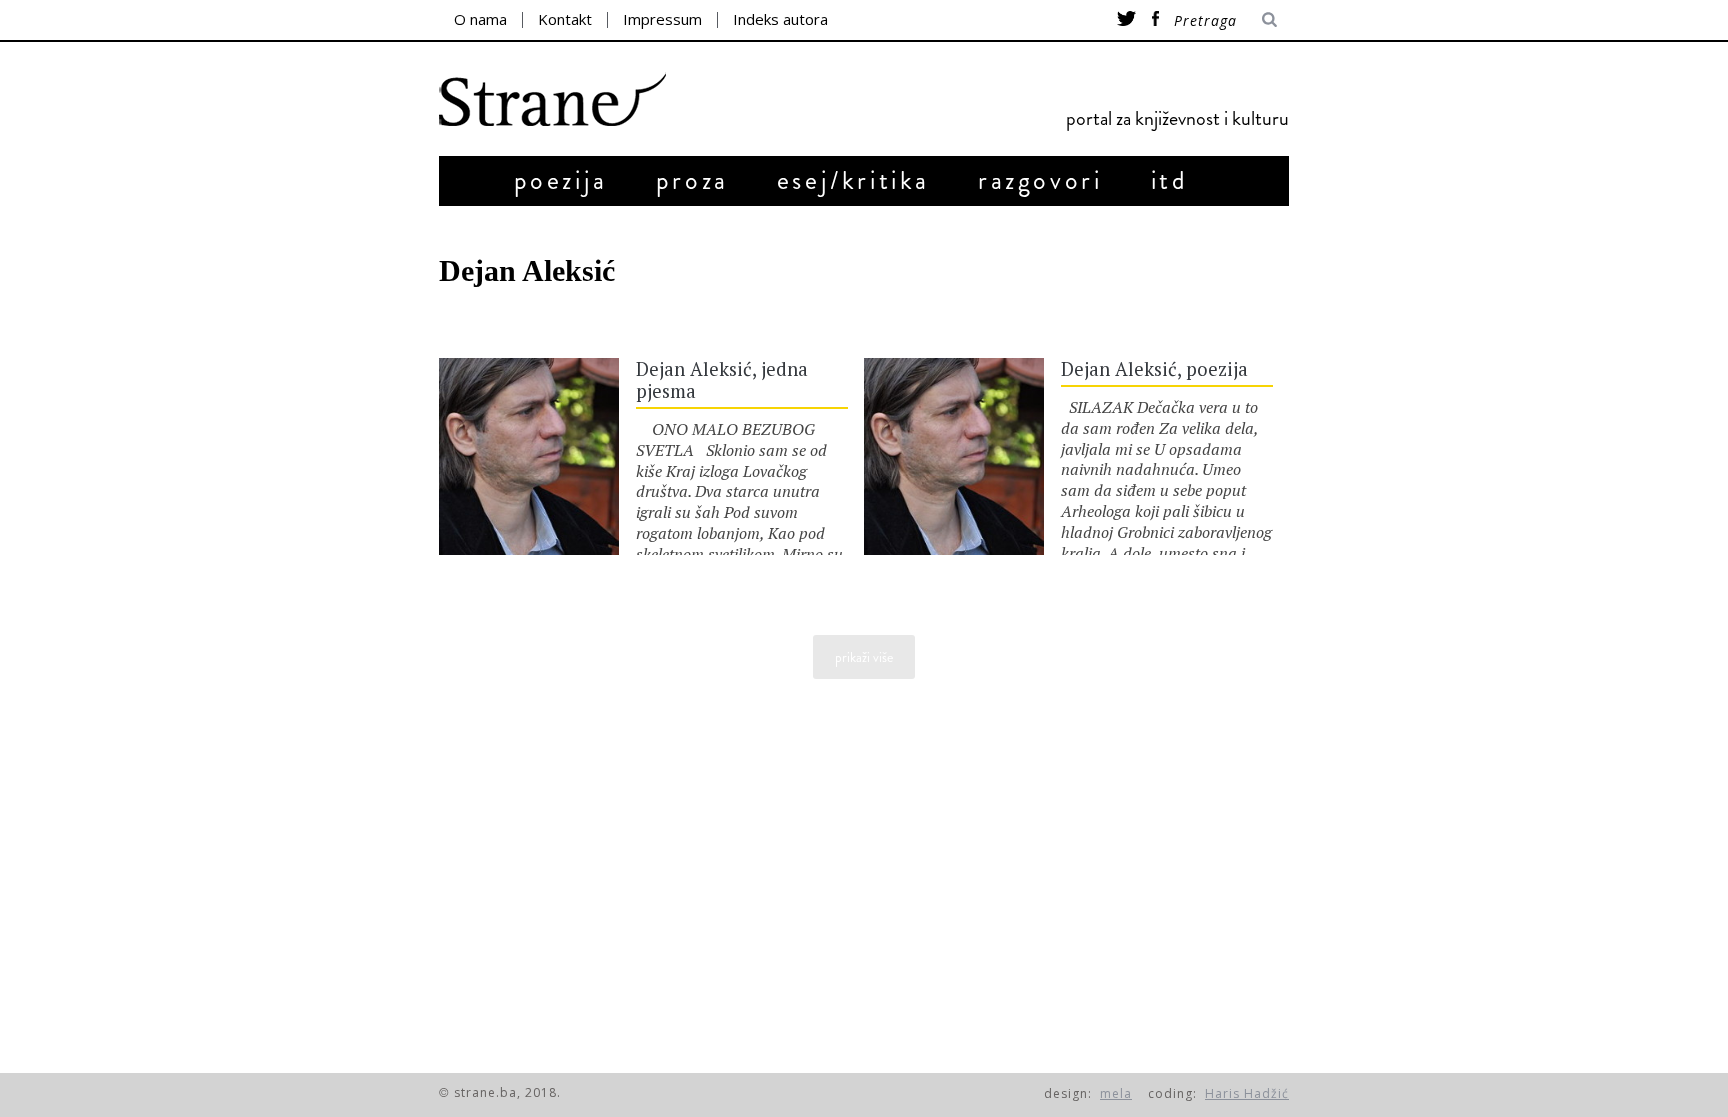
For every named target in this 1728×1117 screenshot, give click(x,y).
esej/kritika (853, 180)
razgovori (1040, 180)
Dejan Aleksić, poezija (1154, 369)
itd (1170, 180)
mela (1116, 1093)
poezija (561, 180)
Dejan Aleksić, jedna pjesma (722, 380)
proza (692, 180)
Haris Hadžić (1247, 1093)
